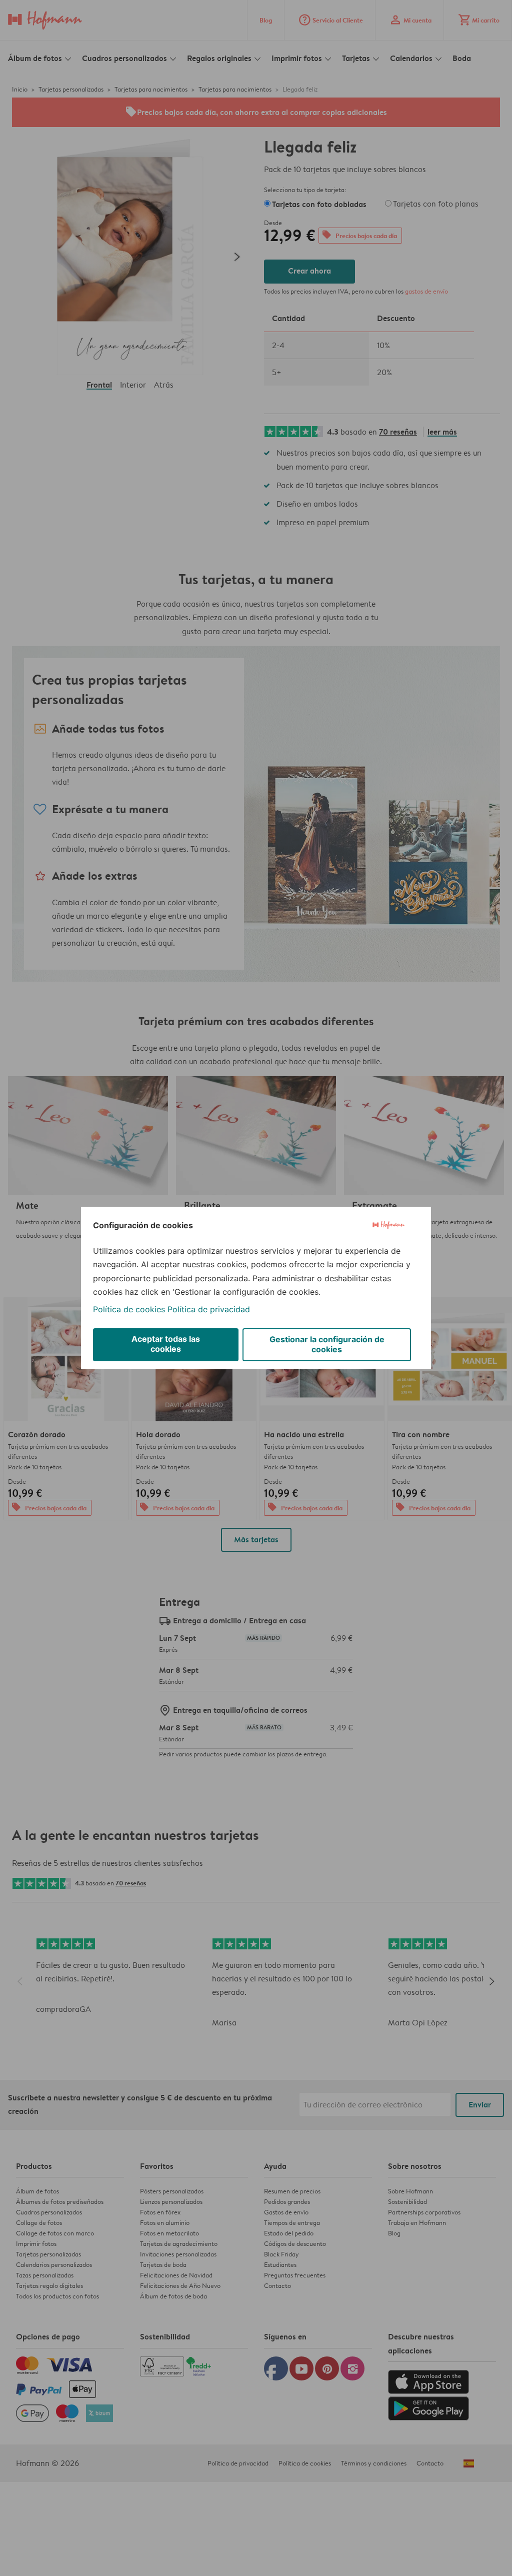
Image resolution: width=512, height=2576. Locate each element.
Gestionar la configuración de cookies (327, 1344)
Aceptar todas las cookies (166, 1344)
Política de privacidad (209, 1309)
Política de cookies (129, 1309)
